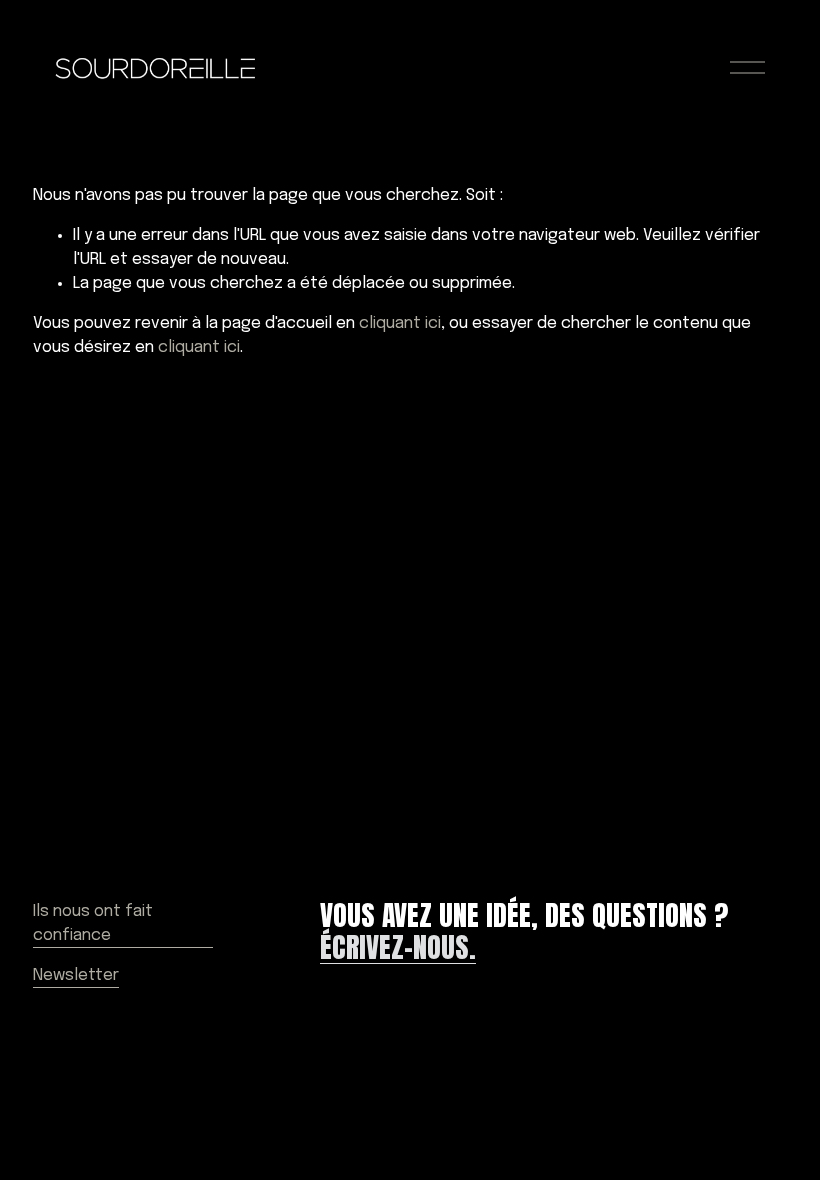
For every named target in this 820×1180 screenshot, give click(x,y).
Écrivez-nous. (398, 948)
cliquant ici (400, 323)
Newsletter (76, 975)
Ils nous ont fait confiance (93, 923)
